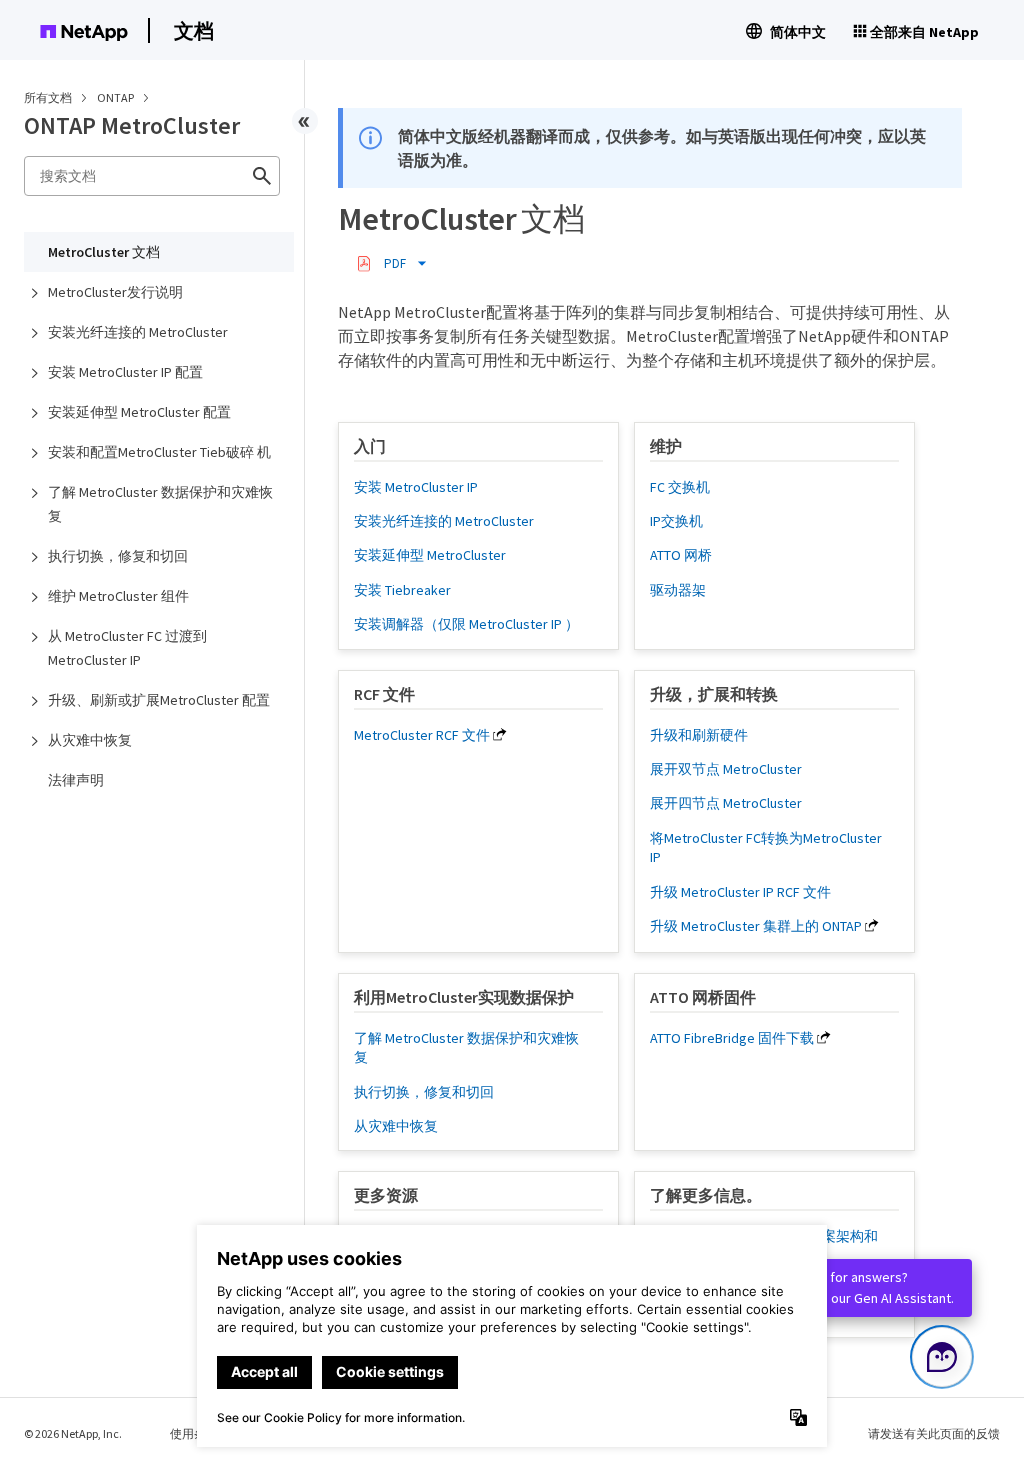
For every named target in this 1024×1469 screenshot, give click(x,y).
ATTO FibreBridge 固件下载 (732, 1038)
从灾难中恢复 (90, 740)
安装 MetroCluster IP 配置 (125, 372)
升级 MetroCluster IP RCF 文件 (740, 892)
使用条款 (194, 1433)
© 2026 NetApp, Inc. (73, 1433)
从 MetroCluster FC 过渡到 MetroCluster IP (127, 648)
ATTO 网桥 (681, 555)
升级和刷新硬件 (699, 735)
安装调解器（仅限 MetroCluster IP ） (466, 624)
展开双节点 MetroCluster (726, 769)
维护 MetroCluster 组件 (118, 596)
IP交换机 (676, 521)
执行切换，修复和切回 (118, 556)
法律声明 (76, 780)
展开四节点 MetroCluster (726, 803)
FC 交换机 (680, 487)
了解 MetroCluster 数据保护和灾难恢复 (160, 504)
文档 (194, 30)
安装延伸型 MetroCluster (430, 555)
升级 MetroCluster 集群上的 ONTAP (756, 926)
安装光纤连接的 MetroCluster (138, 332)
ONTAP (116, 97)
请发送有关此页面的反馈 (934, 1433)
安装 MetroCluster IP (416, 487)
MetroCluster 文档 (104, 252)
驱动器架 (678, 590)
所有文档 (48, 97)
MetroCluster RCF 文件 (422, 735)
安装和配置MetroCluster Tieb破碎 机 (159, 452)
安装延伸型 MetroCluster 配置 (139, 412)
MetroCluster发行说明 (115, 292)
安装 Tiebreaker (402, 590)
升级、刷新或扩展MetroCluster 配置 (159, 700)
